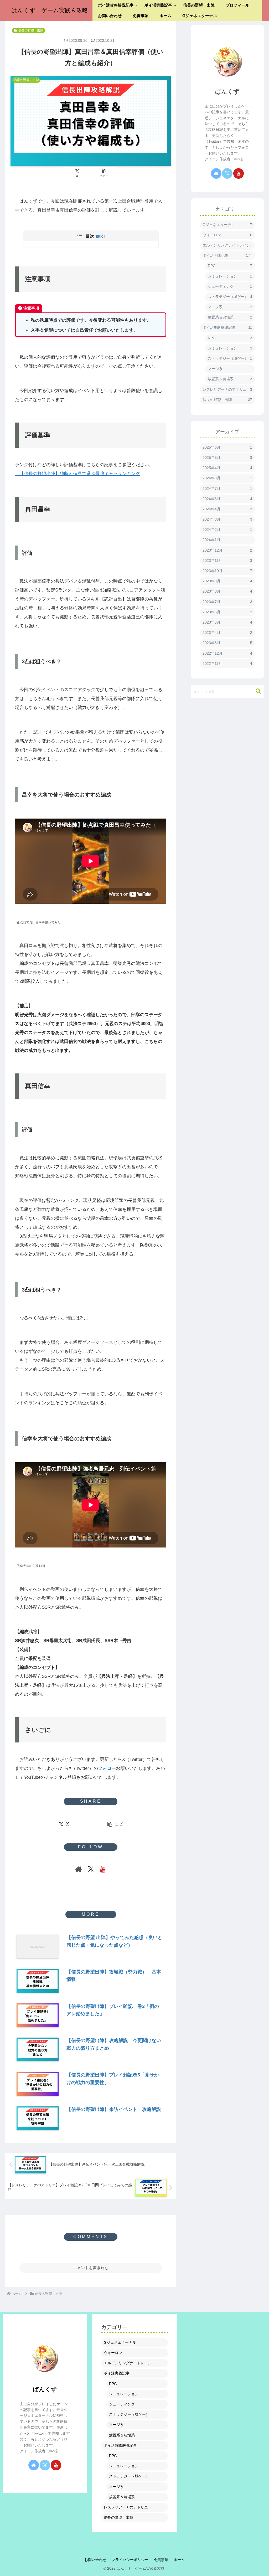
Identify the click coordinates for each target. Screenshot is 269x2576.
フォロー (107, 1768)
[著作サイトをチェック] (79, 1869)
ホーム (179, 2560)
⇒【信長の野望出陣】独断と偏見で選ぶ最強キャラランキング (77, 474)
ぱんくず (227, 92)
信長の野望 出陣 (31, 30)
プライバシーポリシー (130, 2560)
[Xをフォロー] (91, 1869)
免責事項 (161, 2560)
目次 (90, 236)
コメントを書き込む (91, 2268)
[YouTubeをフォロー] (103, 1869)
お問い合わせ (95, 2560)
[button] (104, 173)
